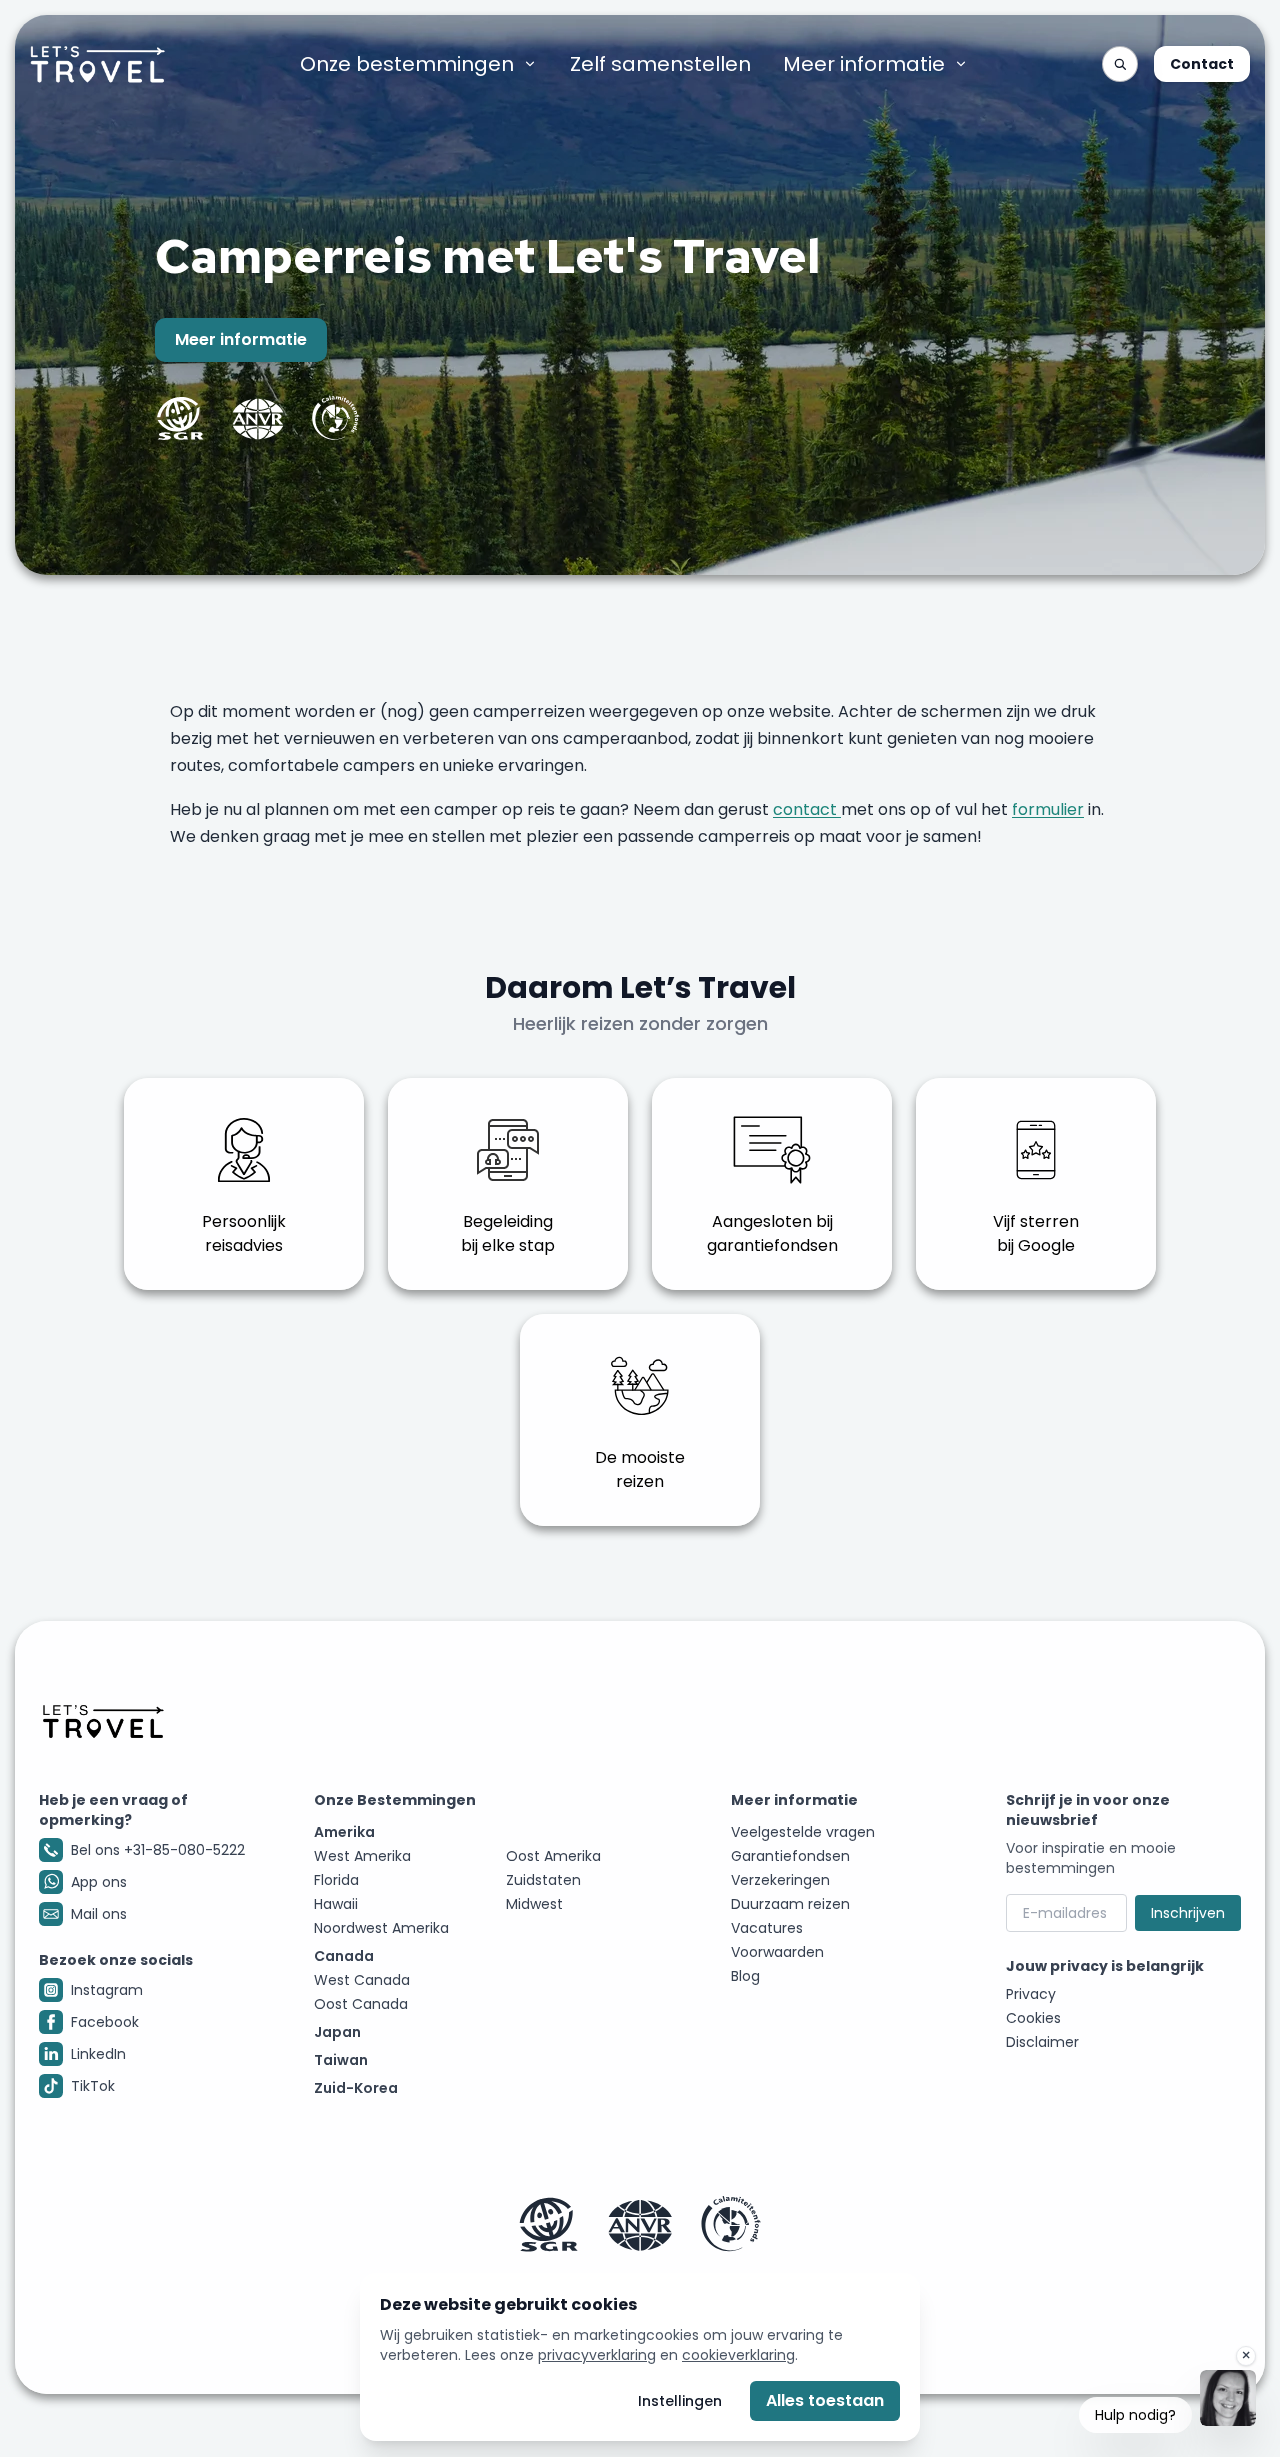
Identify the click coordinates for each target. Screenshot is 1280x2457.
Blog (745, 1976)
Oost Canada (361, 2004)
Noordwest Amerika (381, 1928)
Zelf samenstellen (660, 64)
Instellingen (680, 2401)
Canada (344, 1956)
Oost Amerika (553, 1856)
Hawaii (336, 1904)
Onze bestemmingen (407, 64)
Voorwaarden (777, 1952)
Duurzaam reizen (790, 1904)
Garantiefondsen (790, 1856)
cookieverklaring (738, 2355)
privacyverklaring (597, 2355)
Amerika (344, 1832)
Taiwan (341, 2060)
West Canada (362, 1980)
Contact (1202, 64)
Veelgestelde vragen (803, 1832)
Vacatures (767, 1928)
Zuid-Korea (356, 2088)
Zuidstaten (543, 1880)
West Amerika (362, 1856)
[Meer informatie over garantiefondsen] (640, 2224)
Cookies (1033, 2018)
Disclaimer (1042, 2042)
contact (807, 809)
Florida (336, 1880)
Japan (337, 2032)
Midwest (534, 1904)
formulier (1048, 809)
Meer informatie (864, 64)
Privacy (1031, 1994)
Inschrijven (1188, 1913)
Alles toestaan (825, 2400)
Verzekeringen (780, 1880)
